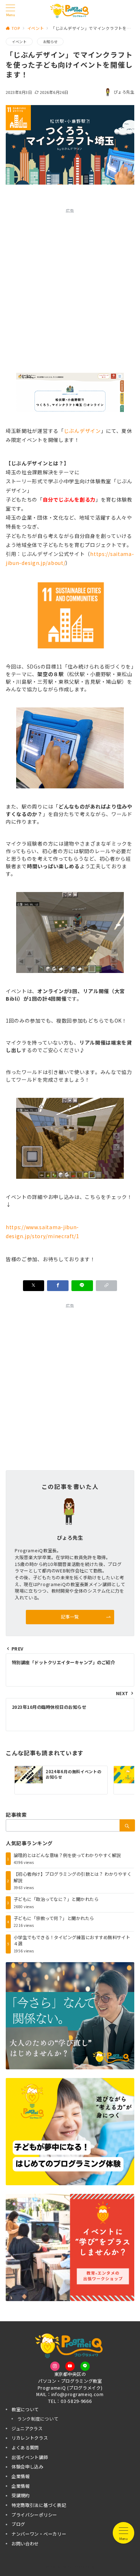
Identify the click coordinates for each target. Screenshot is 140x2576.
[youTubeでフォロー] (70, 2366)
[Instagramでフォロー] (55, 2366)
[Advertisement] (70, 288)
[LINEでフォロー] (85, 2366)
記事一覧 (70, 1617)
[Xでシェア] (34, 1286)
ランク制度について (38, 2419)
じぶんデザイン (82, 431)
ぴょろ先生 (124, 92)
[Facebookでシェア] (58, 1286)
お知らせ (50, 42)
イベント (19, 42)
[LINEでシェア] (82, 1286)
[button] (107, 1286)
